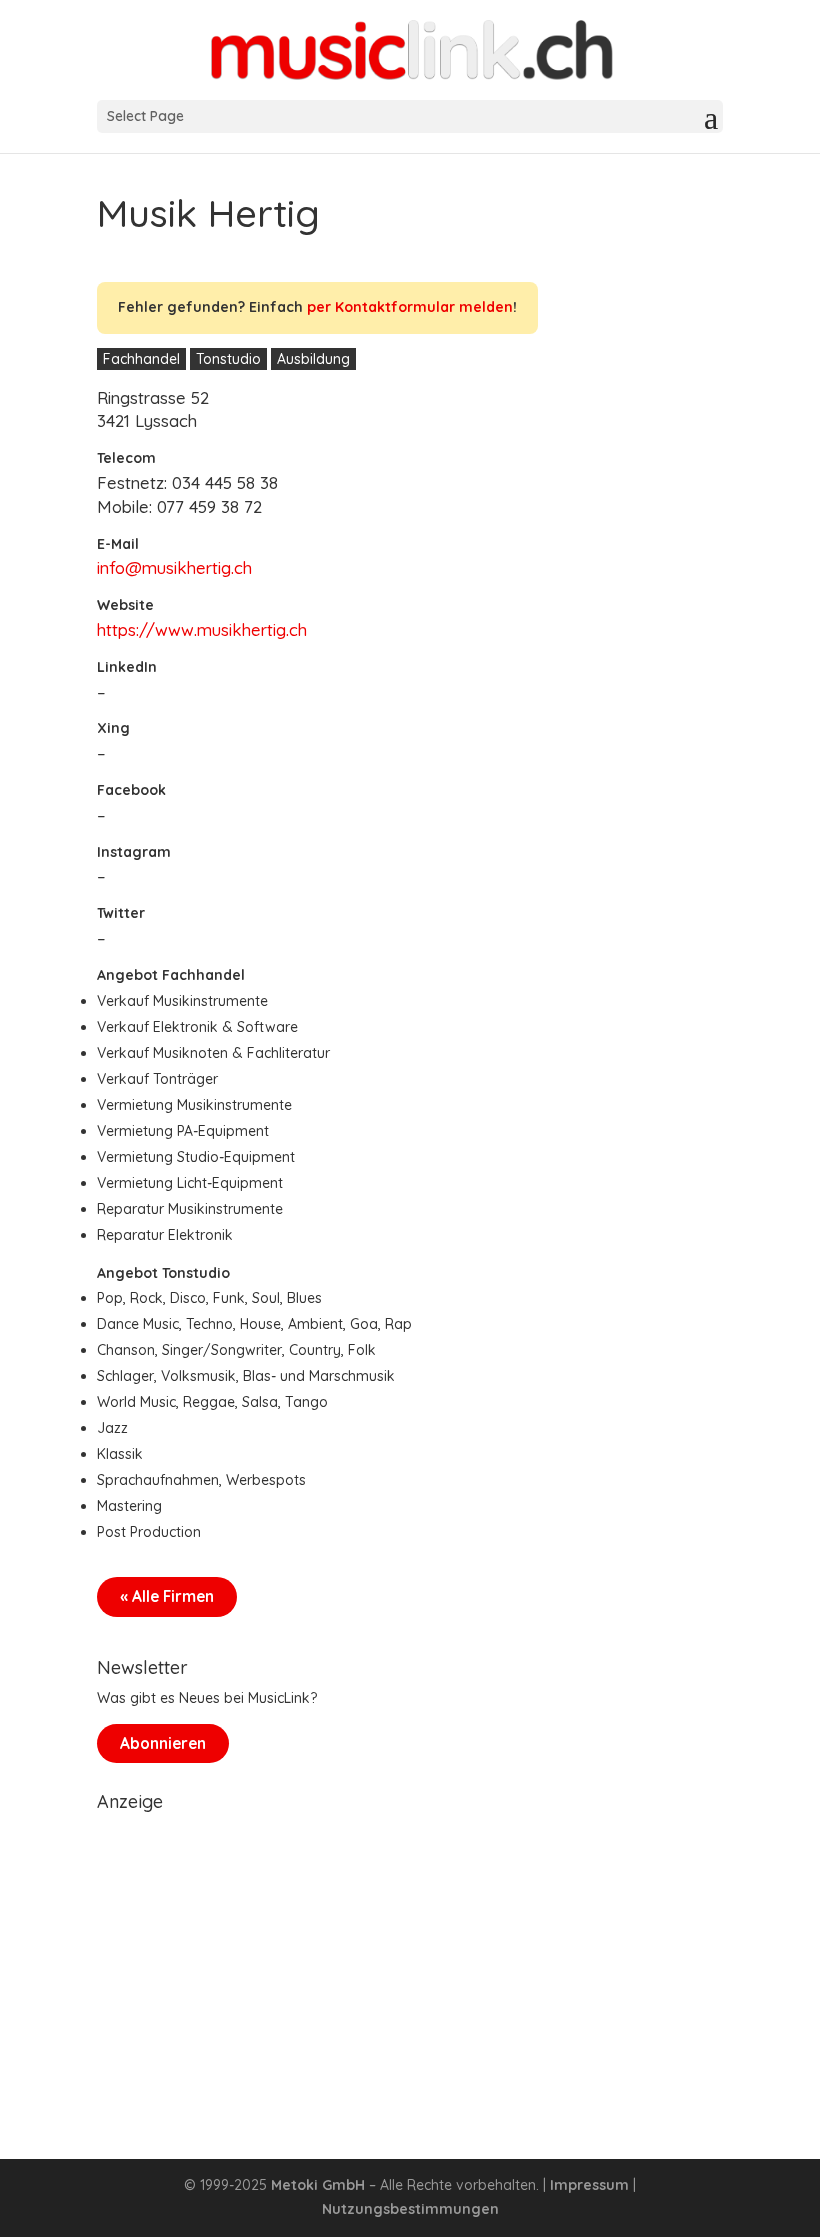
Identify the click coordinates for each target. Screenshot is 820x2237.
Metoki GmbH (318, 2185)
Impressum (589, 2185)
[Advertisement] (410, 1961)
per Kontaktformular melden (410, 307)
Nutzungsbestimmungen (410, 2209)
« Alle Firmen (167, 1596)
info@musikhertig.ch (174, 567)
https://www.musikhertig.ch (202, 629)
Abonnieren (163, 1743)
